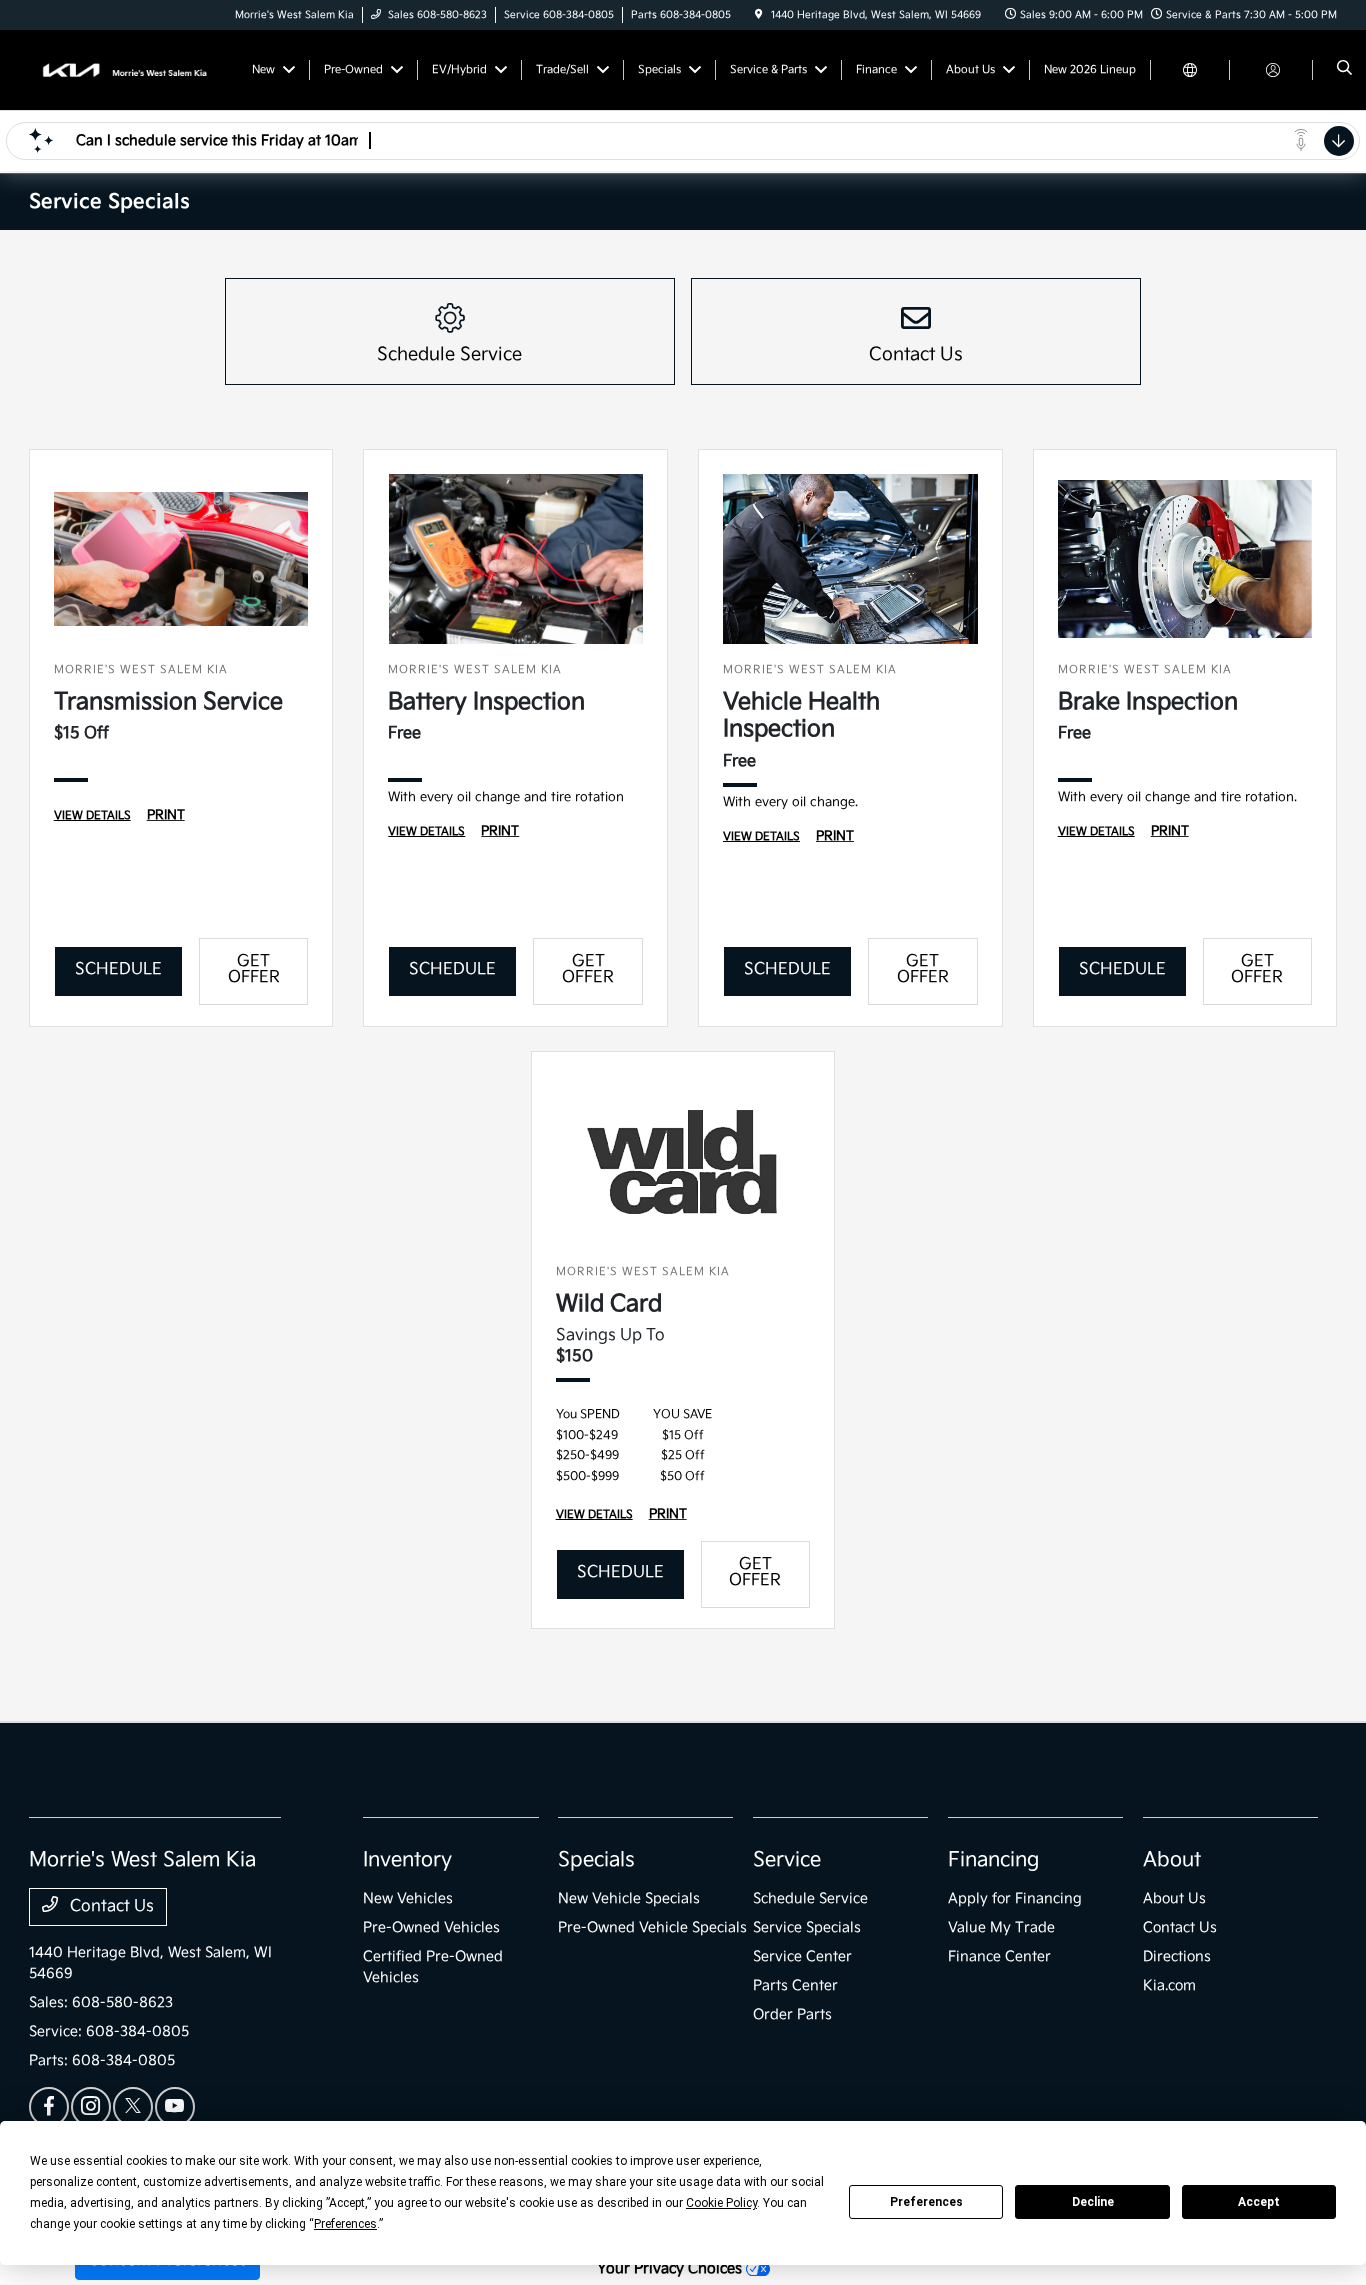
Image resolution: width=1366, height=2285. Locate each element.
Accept (1259, 2202)
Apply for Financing (1015, 1898)
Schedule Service (810, 1898)
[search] (1344, 70)
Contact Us (110, 1906)
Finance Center (999, 1956)
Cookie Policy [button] (721, 2203)
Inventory (407, 1860)
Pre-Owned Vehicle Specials (652, 1927)
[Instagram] (91, 2107)
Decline (1093, 2202)
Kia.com (1169, 1985)
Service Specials (807, 1927)
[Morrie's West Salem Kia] (119, 69)
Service (787, 1860)
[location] (759, 15)
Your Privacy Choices (671, 2268)
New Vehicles (408, 1898)
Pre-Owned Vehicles (431, 1927)
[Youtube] (175, 2107)
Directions (1177, 1956)
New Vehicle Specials (629, 1898)
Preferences (926, 2202)
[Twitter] (133, 2107)
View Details (92, 815)
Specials (596, 1860)
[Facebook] (49, 2107)
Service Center (802, 1956)
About (1172, 1860)
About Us (1174, 1898)
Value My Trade (1001, 1927)
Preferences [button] (345, 2224)
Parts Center (795, 1985)
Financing (993, 1860)
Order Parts (792, 2014)
